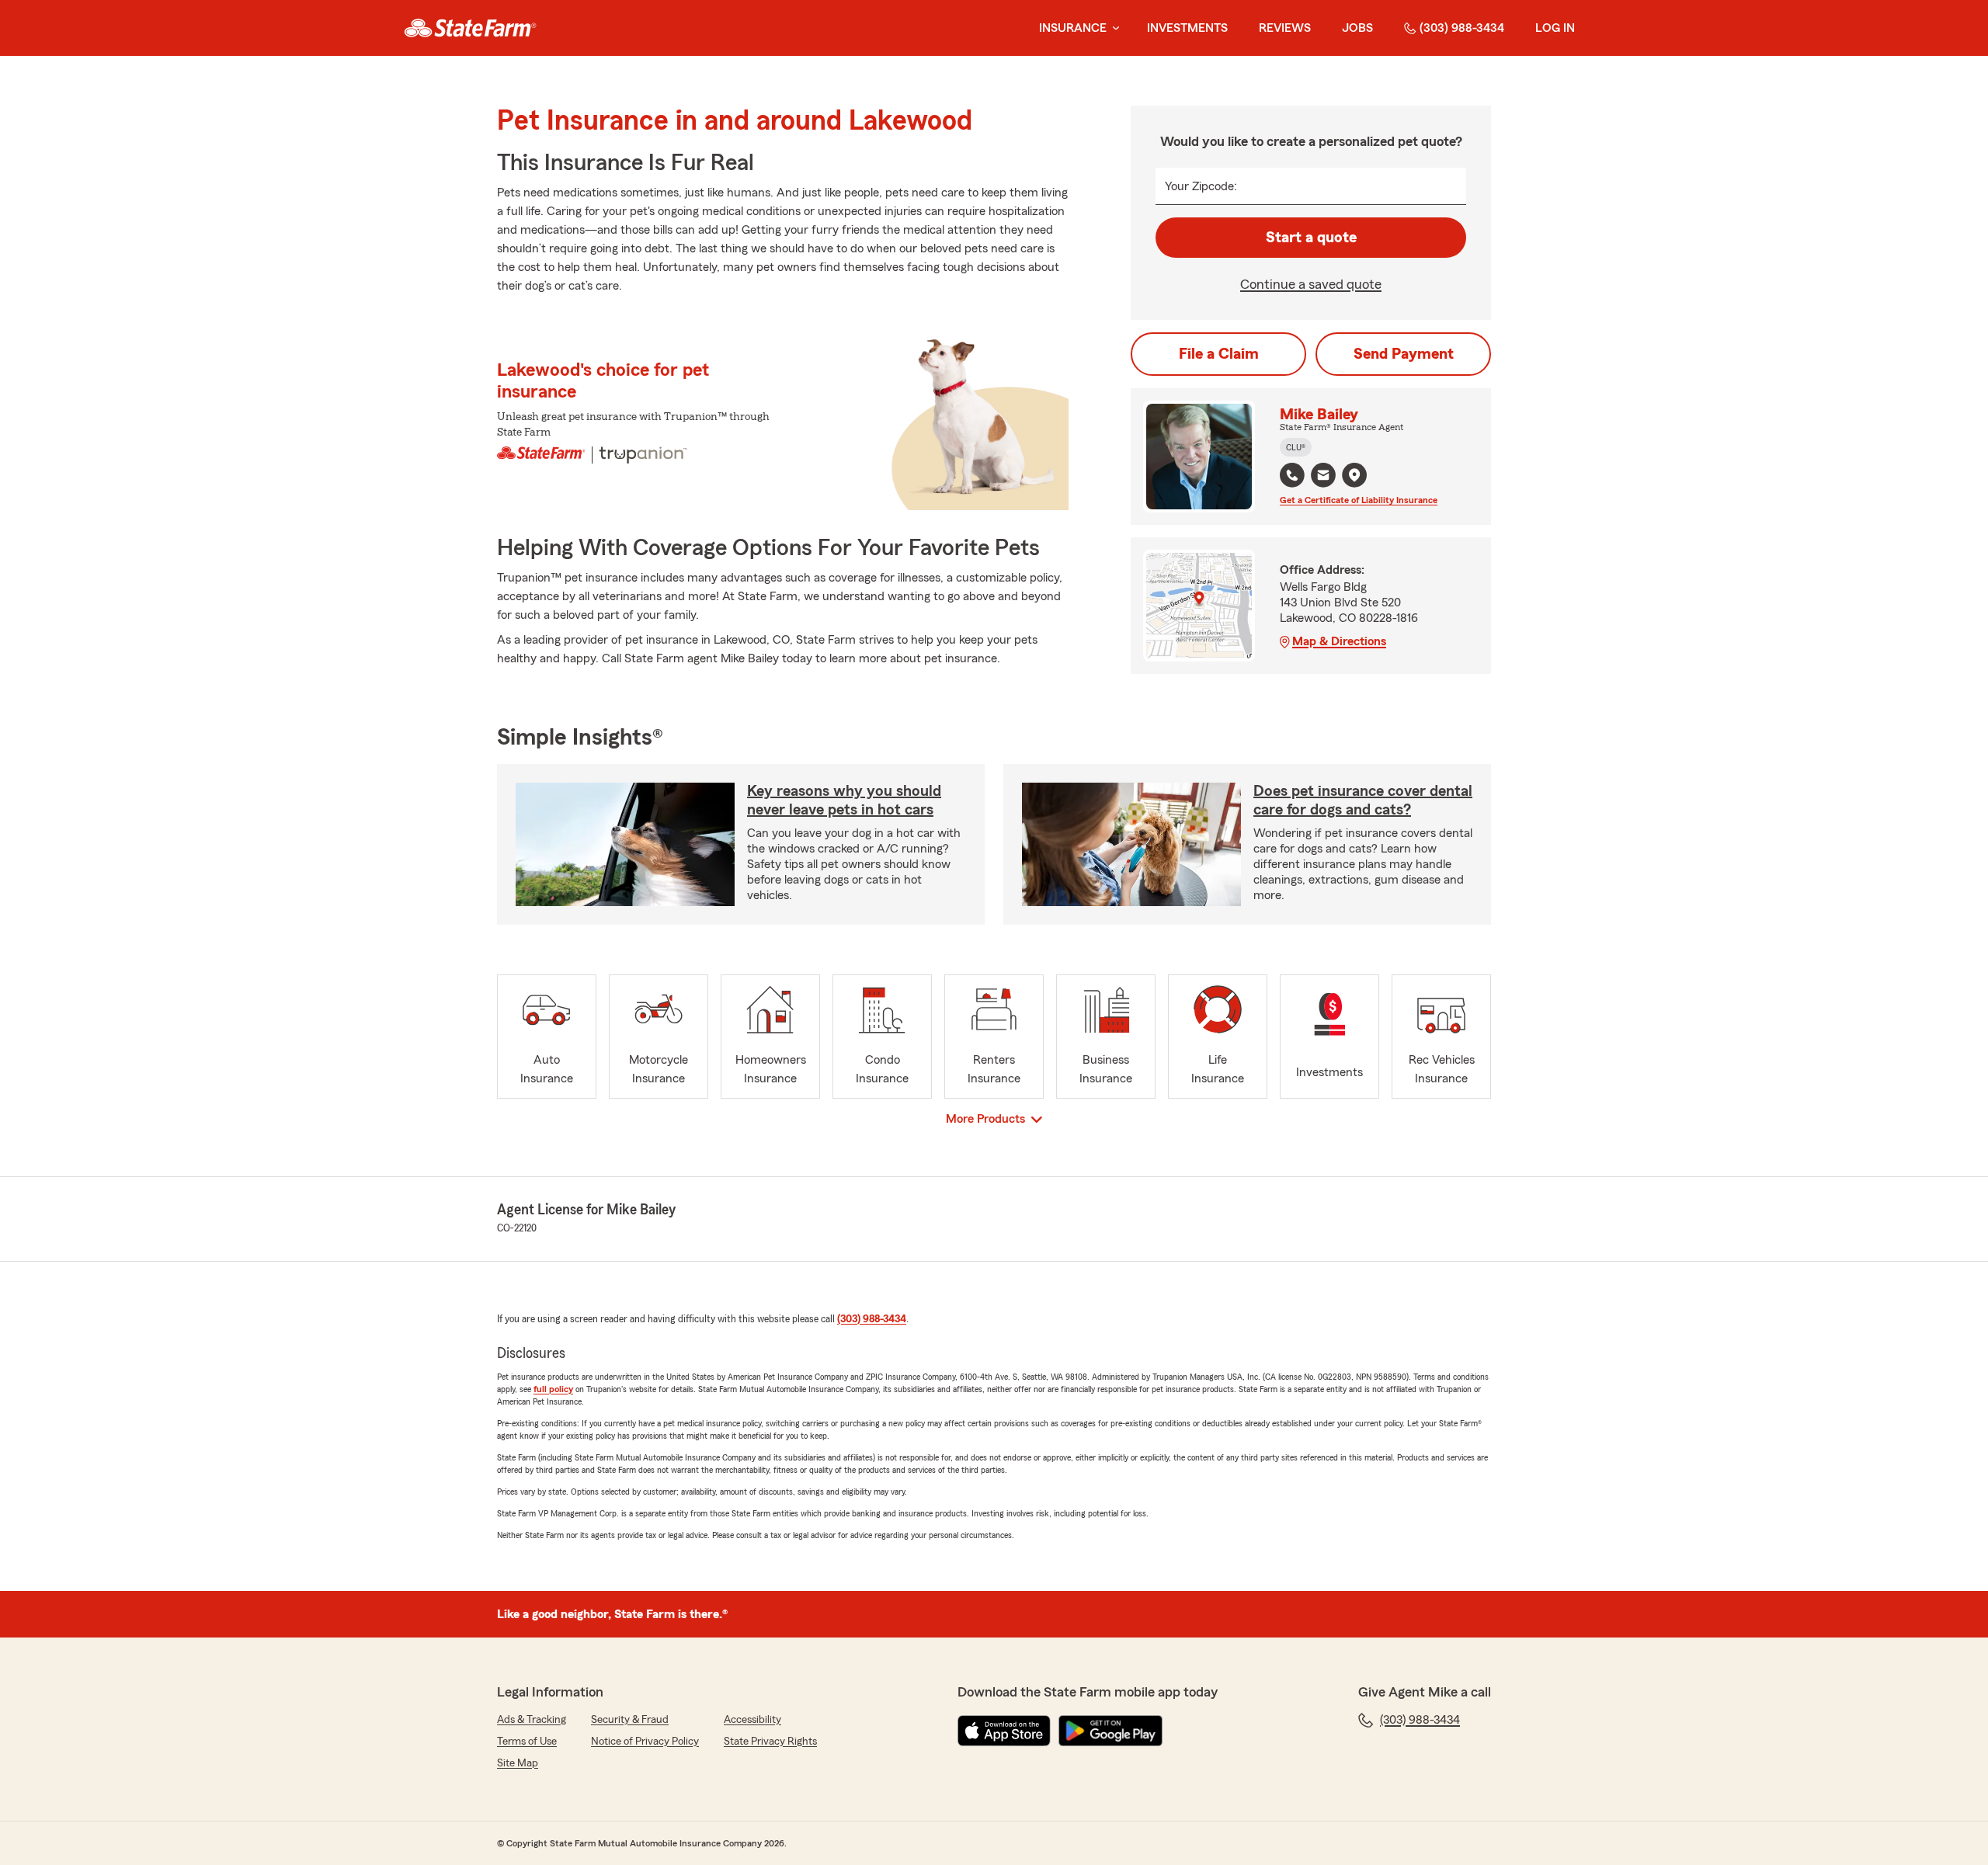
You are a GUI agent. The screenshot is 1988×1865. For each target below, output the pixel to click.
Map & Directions (1339, 641)
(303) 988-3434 (1462, 28)
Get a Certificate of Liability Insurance (1359, 500)
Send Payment (1404, 354)
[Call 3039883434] (1292, 475)
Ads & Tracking (532, 1720)
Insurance (1073, 28)
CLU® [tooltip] (1296, 447)
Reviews (1285, 28)
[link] (470, 28)
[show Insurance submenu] (1113, 28)
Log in (1555, 28)
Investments (1187, 28)
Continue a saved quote (1311, 284)
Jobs (1357, 28)
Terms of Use (527, 1742)
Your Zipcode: (1201, 186)
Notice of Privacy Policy (645, 1742)
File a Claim (1219, 354)
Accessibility (752, 1720)
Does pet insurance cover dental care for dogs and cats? (1363, 801)
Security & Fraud (630, 1720)
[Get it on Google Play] (1110, 1731)
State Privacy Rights (770, 1742)
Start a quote (1311, 238)
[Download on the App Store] (1004, 1731)
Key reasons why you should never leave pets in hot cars (844, 801)
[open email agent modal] (1323, 477)
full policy (553, 1389)
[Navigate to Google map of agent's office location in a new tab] (1354, 475)
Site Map (518, 1763)
